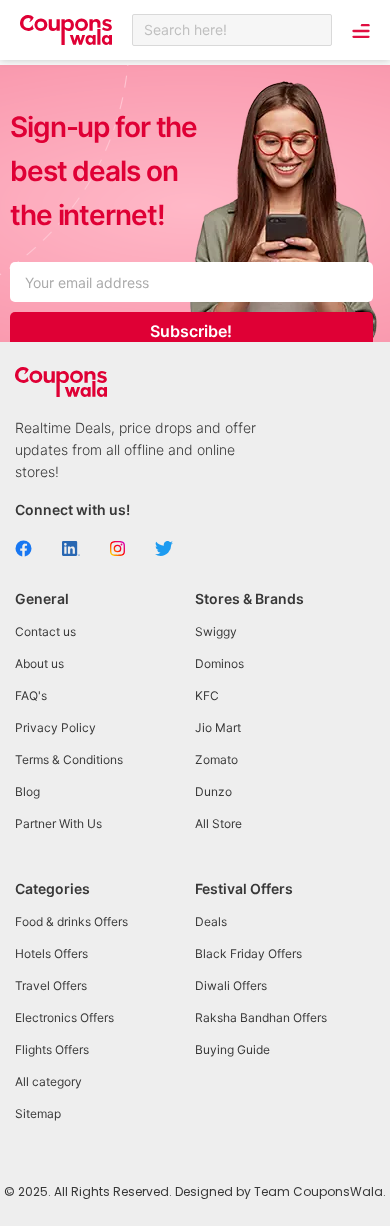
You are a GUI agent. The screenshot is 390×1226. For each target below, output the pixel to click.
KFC (207, 695)
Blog (27, 791)
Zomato (216, 759)
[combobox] (232, 30)
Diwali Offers (231, 985)
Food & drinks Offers (71, 921)
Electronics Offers (64, 1017)
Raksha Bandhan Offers (261, 1017)
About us (39, 663)
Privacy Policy (55, 727)
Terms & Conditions (69, 759)
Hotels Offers (51, 953)
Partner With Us (58, 823)
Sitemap (38, 1113)
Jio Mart (218, 727)
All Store (218, 823)
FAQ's (31, 695)
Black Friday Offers (248, 953)
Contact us (45, 631)
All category (48, 1081)
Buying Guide (232, 1049)
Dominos (219, 663)
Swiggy (216, 631)
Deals (211, 921)
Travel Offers (51, 985)
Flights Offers (52, 1049)
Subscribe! (191, 331)
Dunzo (213, 791)
